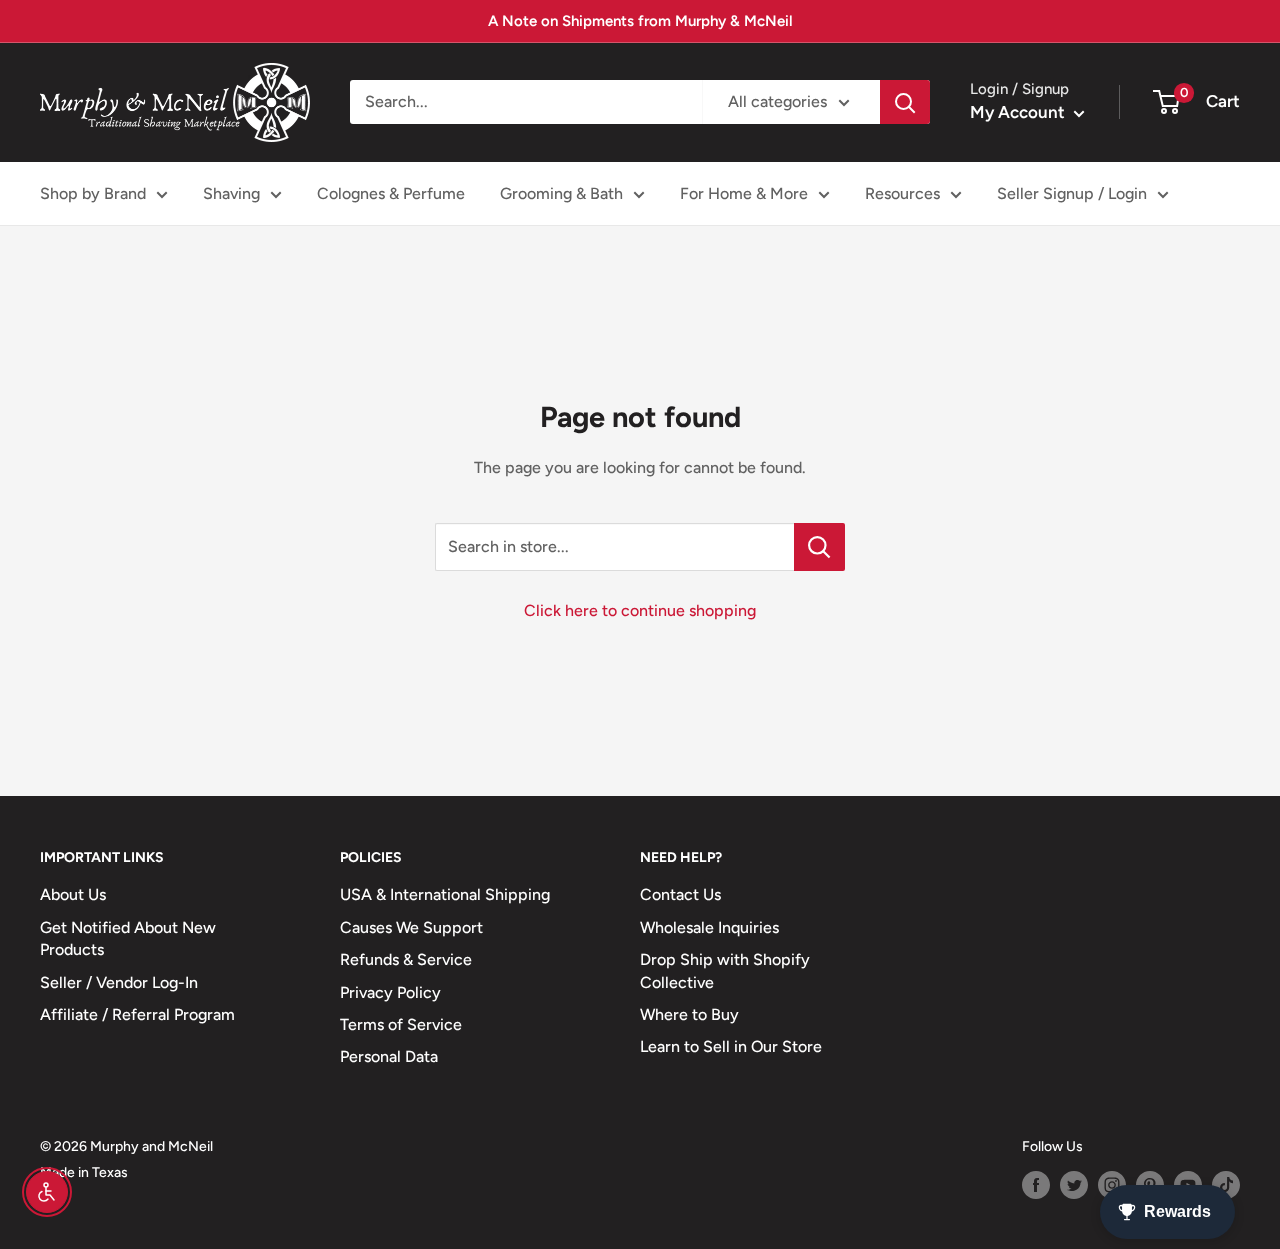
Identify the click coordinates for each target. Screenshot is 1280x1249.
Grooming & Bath (561, 193)
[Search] (905, 102)
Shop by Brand (93, 193)
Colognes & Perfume (391, 193)
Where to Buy (689, 1014)
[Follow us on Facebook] (1036, 1185)
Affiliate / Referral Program (137, 1014)
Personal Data (389, 1056)
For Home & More (744, 193)
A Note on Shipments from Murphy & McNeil (640, 21)
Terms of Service (401, 1024)
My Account (1019, 112)
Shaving (231, 193)
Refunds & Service (406, 959)
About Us (73, 894)
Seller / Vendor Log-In (119, 982)
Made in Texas (84, 1172)
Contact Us (680, 894)
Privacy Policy (390, 992)
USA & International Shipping (445, 894)
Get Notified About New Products (128, 938)
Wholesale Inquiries (709, 927)
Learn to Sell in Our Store (731, 1046)
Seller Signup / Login (1072, 193)
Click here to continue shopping (640, 610)
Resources (902, 193)
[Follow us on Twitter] (1074, 1185)
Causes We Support (411, 927)
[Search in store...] (819, 547)
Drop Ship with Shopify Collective (725, 970)
